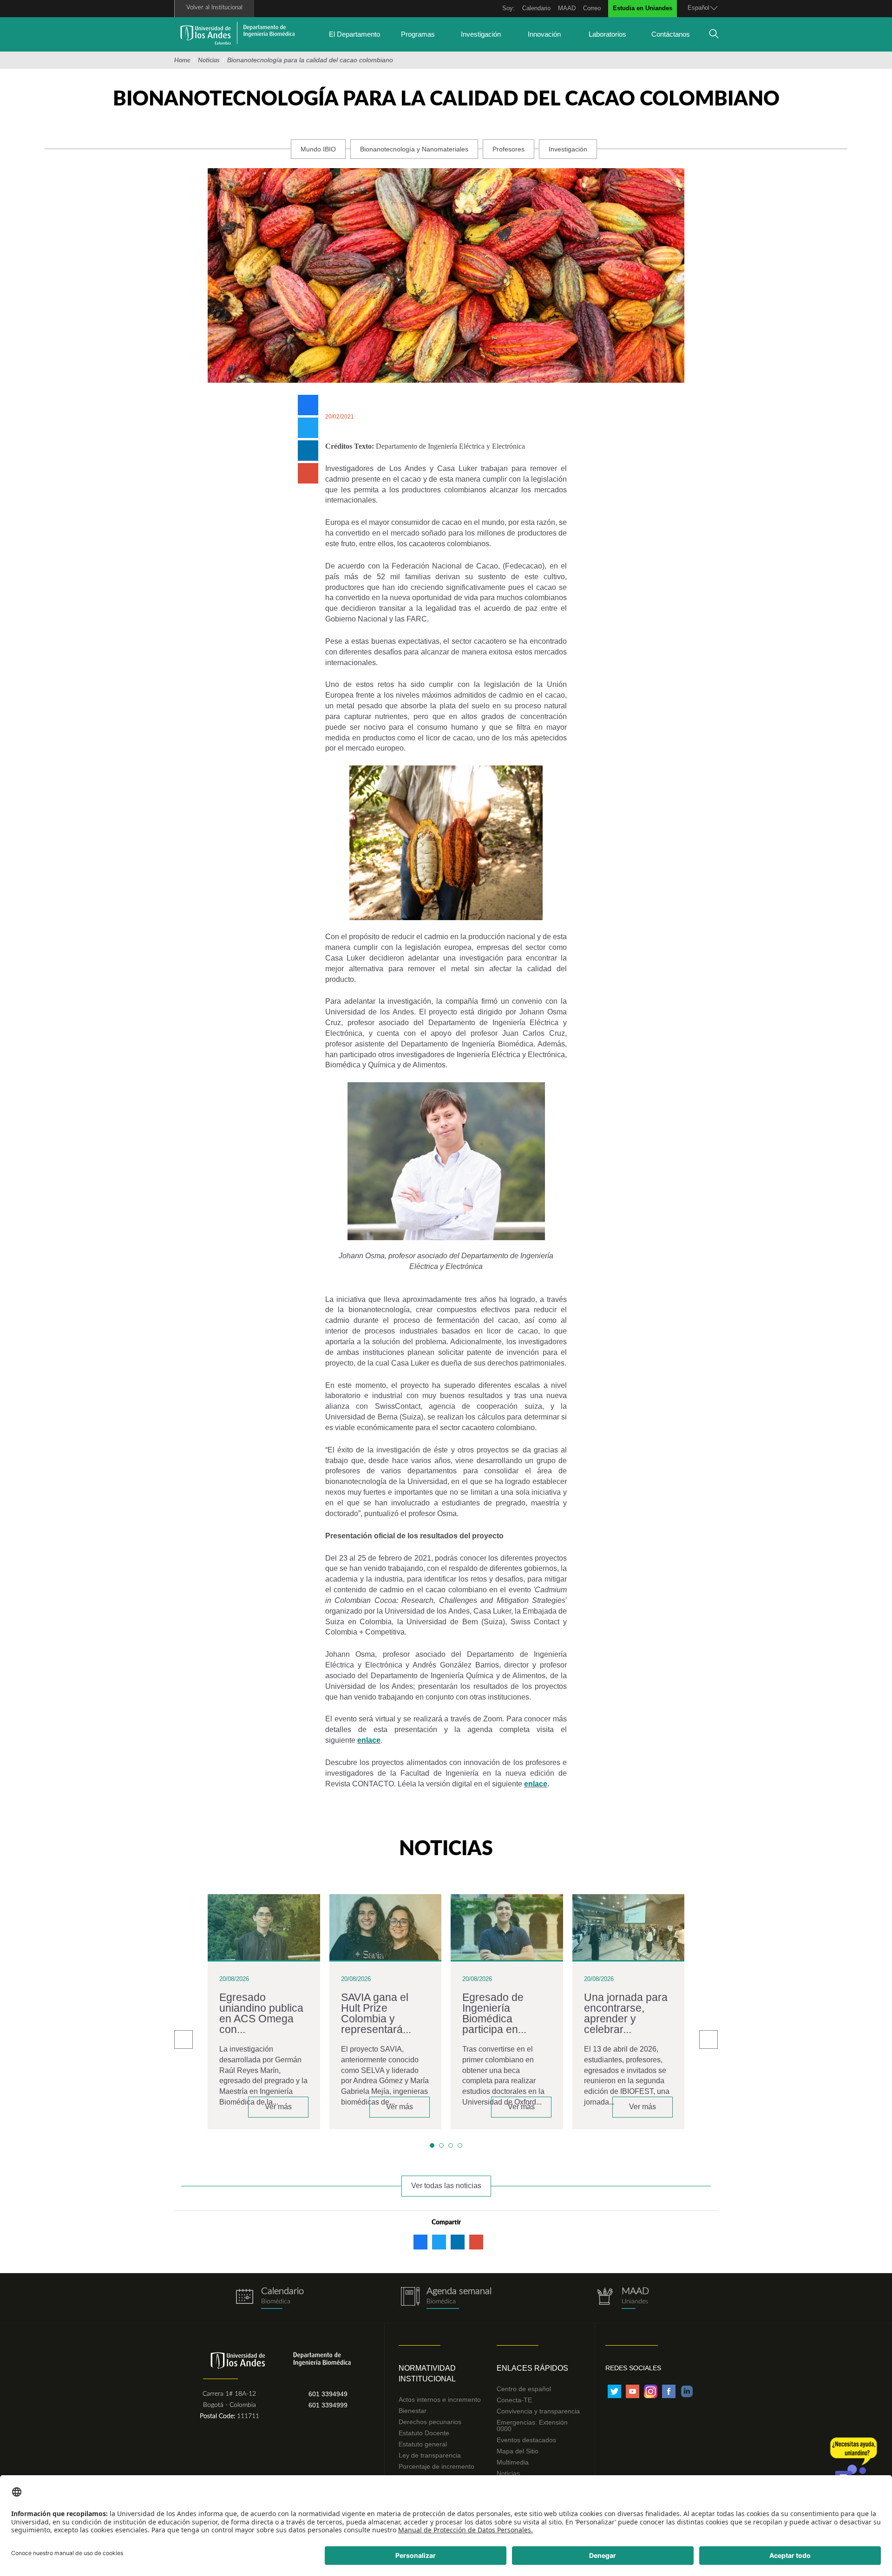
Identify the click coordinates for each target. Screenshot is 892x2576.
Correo (592, 8)
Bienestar (413, 2411)
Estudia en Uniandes (643, 8)
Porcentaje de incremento (436, 2466)
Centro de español (524, 2389)
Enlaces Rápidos (532, 2368)
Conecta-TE (514, 2400)
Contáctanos (671, 34)
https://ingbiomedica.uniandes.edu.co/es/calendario (269, 2298)
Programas (418, 34)
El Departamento (354, 34)
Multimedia (513, 2462)
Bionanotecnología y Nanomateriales (414, 149)
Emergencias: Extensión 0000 (532, 2426)
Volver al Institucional (214, 8)
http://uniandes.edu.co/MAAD (623, 2298)
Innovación (544, 34)
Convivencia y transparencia (538, 2411)
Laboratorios (607, 34)
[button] (432, 2145)
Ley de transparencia (430, 2455)
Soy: (508, 8)
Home (182, 60)
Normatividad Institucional (427, 2373)
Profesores (508, 149)
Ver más (278, 2107)
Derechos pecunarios (430, 2422)
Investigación (481, 34)
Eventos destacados (526, 2440)
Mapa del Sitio (518, 2451)
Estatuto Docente (424, 2433)
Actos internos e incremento (440, 2399)
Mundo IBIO (318, 149)
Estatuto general (423, 2444)
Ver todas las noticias (446, 2186)
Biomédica (441, 2301)
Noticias (209, 60)
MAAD (567, 8)
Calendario (536, 8)
